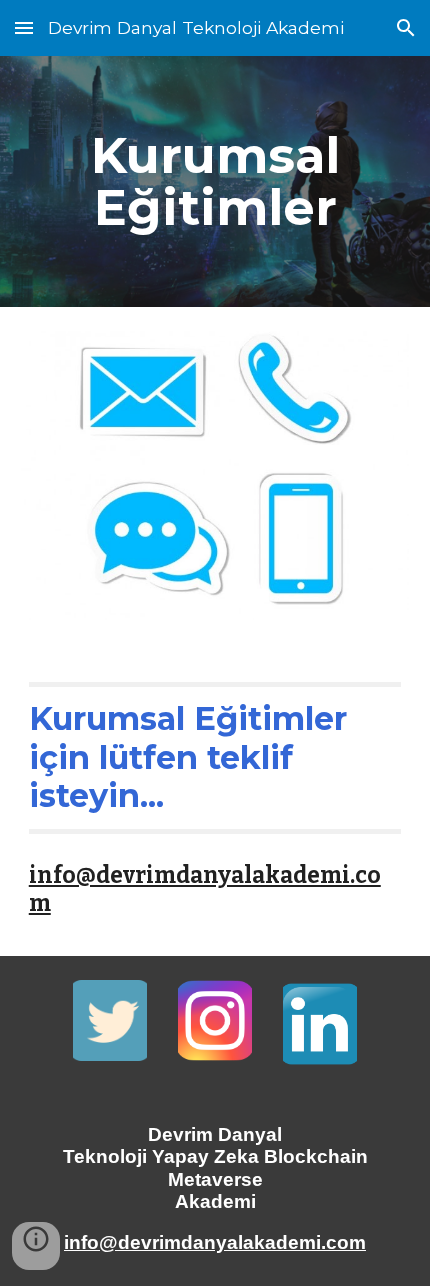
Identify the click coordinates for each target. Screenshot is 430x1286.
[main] (215, 181)
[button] (24, 27)
